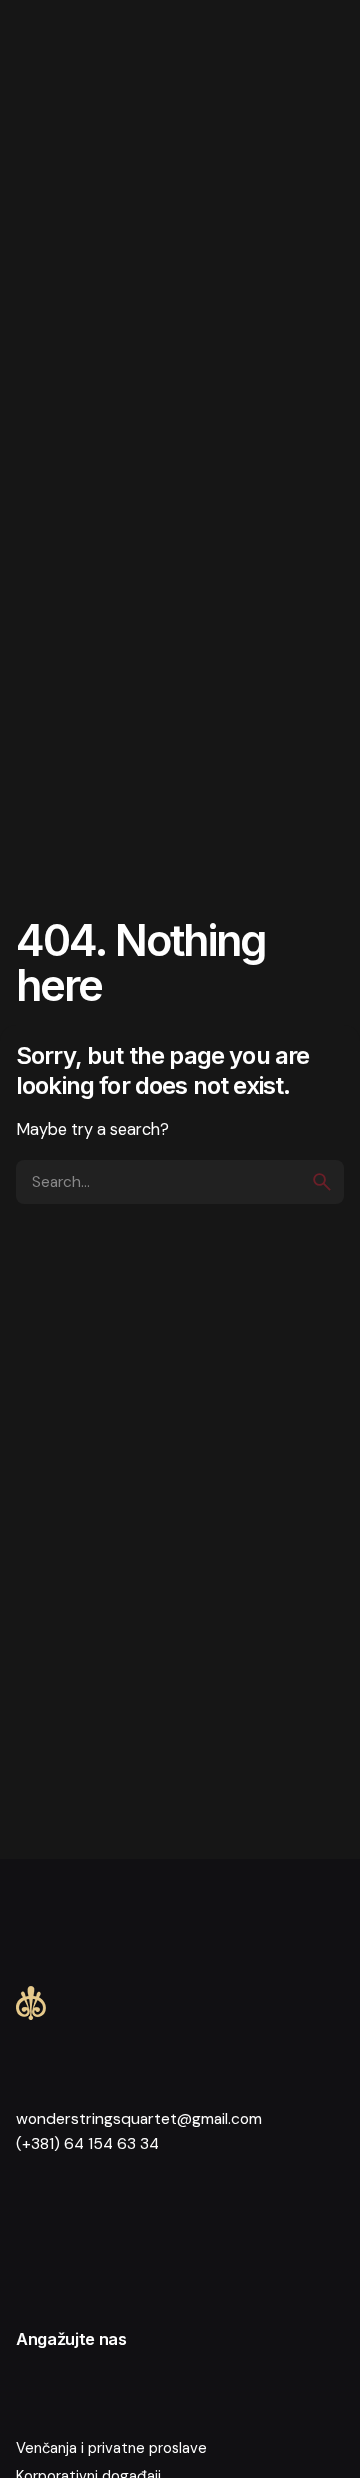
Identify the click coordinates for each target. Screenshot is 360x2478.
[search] (322, 1182)
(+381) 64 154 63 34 (87, 2144)
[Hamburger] (52, 52)
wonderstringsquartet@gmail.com (139, 2119)
